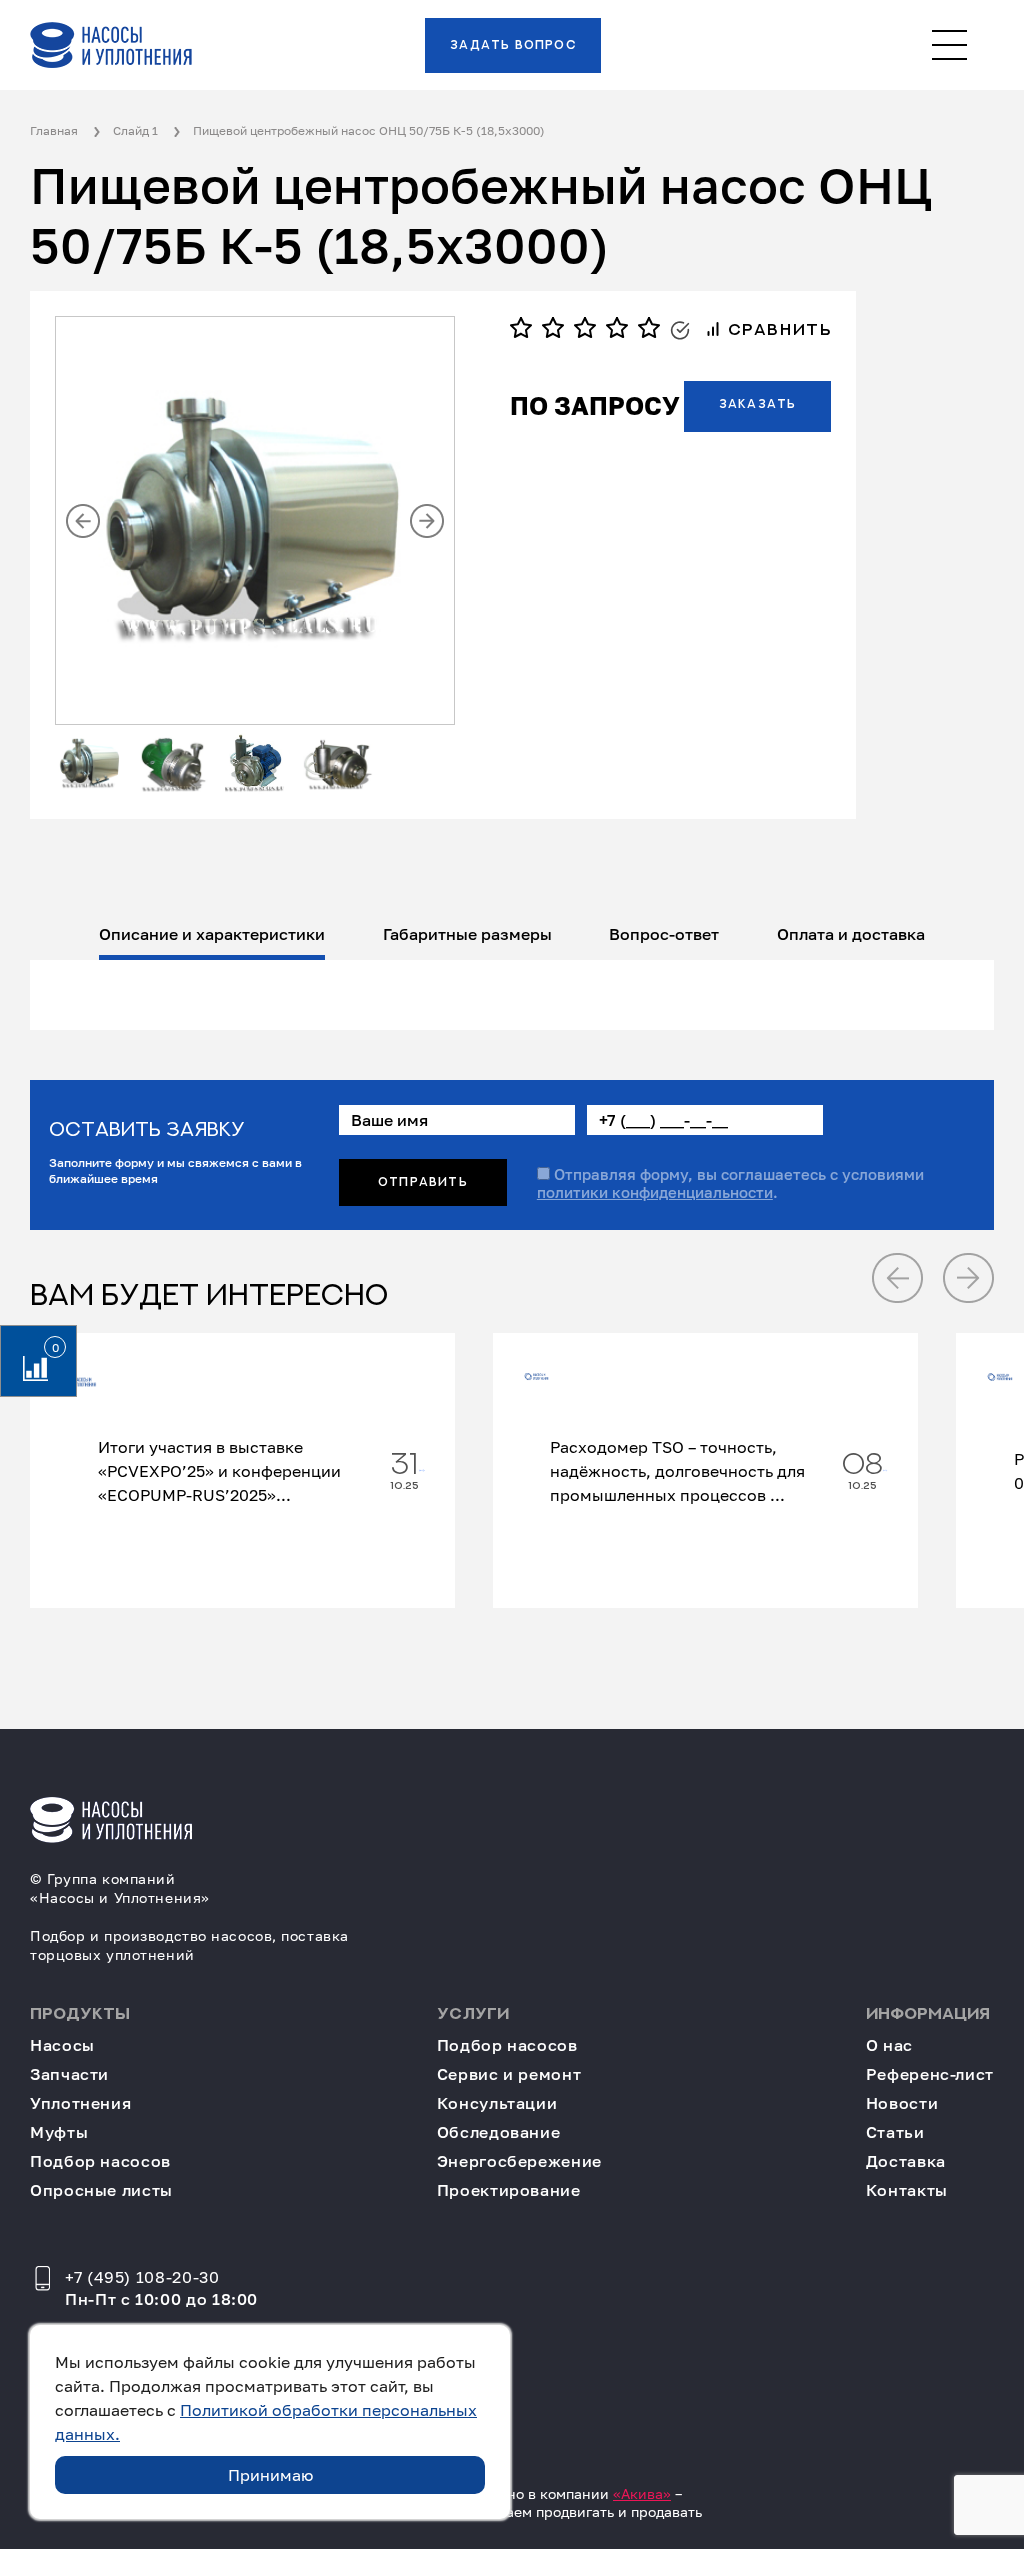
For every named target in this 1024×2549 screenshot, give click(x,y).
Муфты (59, 2132)
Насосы (62, 2045)
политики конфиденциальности (655, 1192)
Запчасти (69, 2074)
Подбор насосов (100, 2161)
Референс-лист (930, 2074)
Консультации (497, 2103)
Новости (902, 2103)
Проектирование (509, 2190)
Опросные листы (101, 2190)
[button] (83, 521)
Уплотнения (80, 2103)
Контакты (907, 2190)
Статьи (895, 2132)
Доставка (906, 2161)
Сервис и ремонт (509, 2074)
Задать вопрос (513, 45)
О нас (889, 2045)
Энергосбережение (519, 2161)
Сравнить (776, 330)
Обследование (499, 2132)
